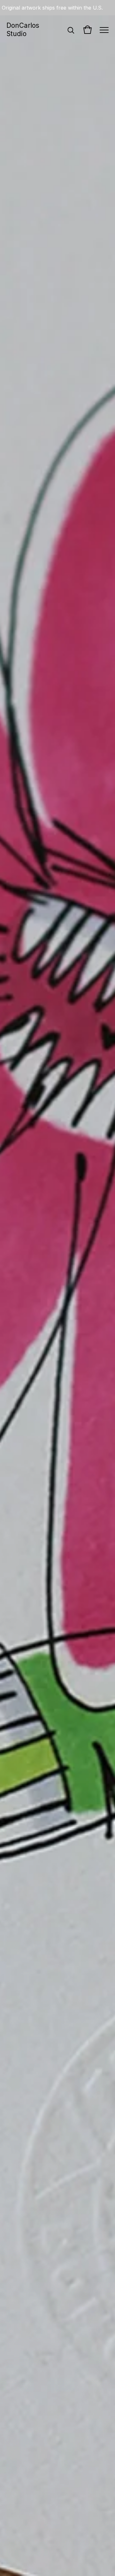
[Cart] (88, 30)
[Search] (71, 30)
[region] (57, 8)
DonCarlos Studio (23, 30)
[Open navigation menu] (104, 30)
